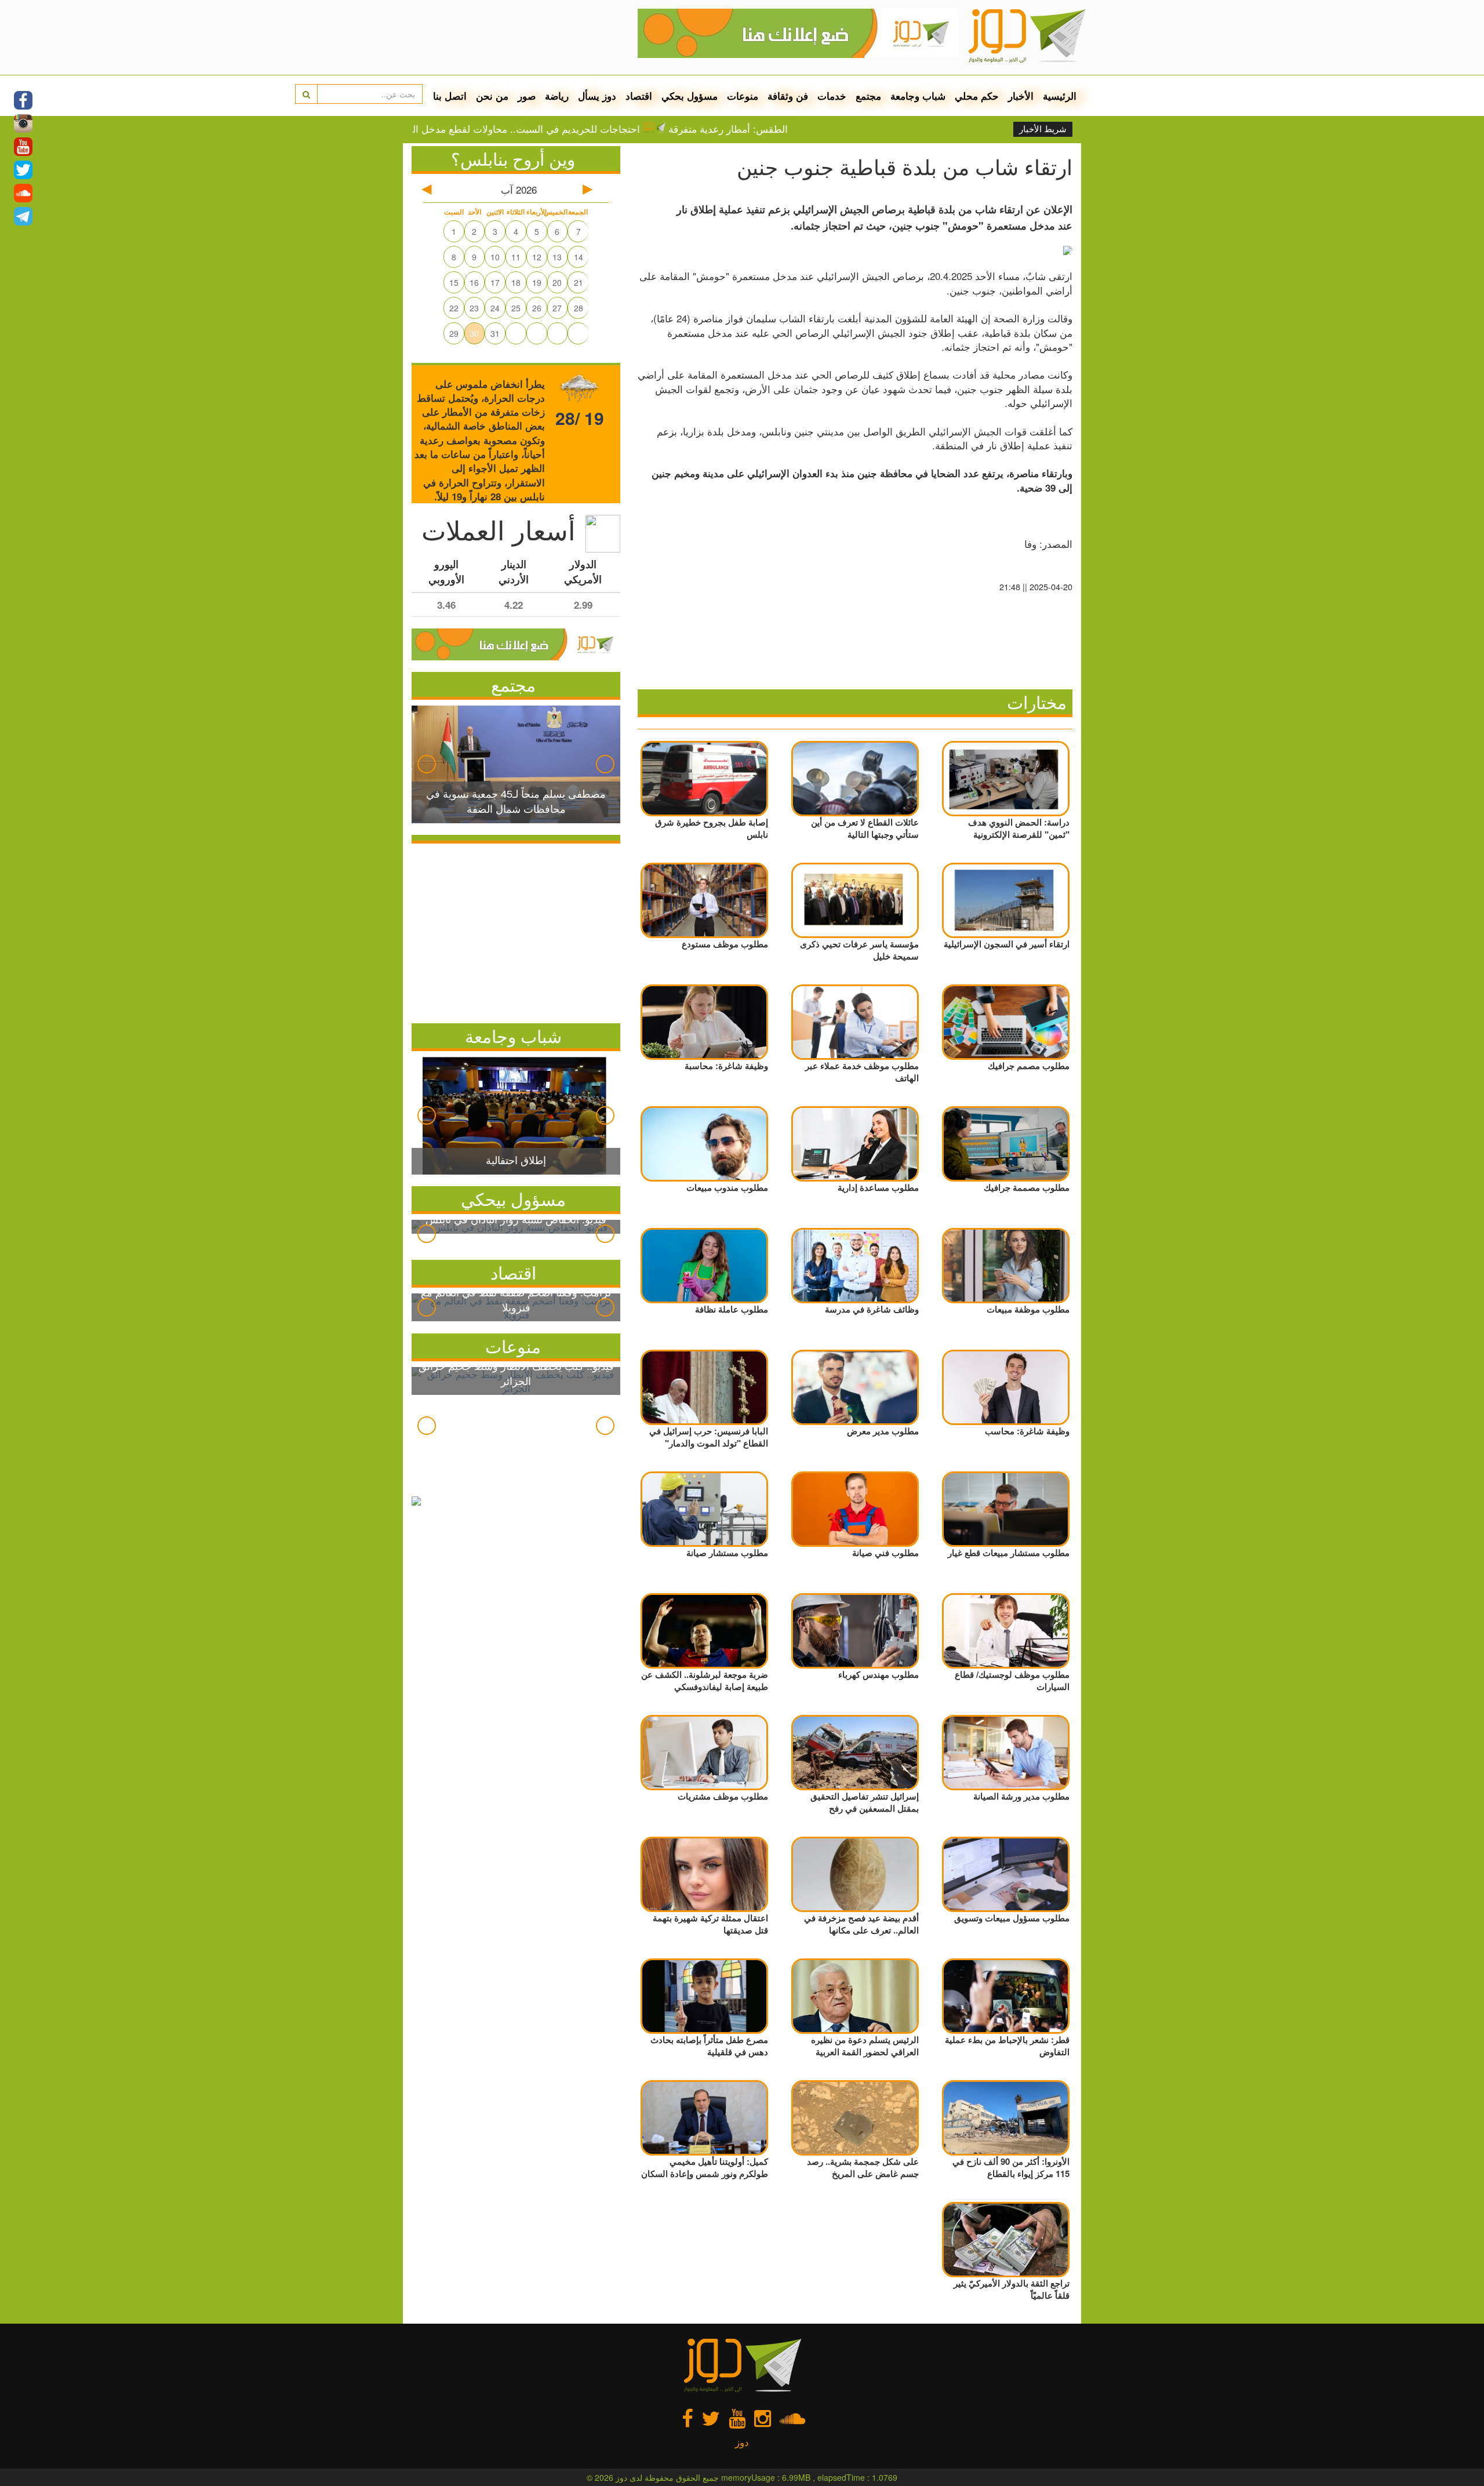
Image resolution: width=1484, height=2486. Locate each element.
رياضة (557, 96)
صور (527, 96)
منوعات (743, 96)
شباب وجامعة (918, 96)
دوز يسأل (597, 96)
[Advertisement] (516, 931)
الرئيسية (1060, 96)
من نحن (492, 96)
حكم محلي (977, 96)
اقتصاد (639, 96)
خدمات (832, 96)
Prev (427, 764)
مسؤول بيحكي (513, 1199)
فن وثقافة (788, 96)
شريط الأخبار (1043, 129)
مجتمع (868, 96)
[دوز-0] (799, 29)
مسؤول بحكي (690, 96)
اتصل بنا (450, 96)
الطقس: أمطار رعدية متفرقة (821, 129)
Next (605, 764)
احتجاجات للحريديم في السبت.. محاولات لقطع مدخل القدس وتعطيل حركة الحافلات (560, 129)
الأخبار (1021, 96)
